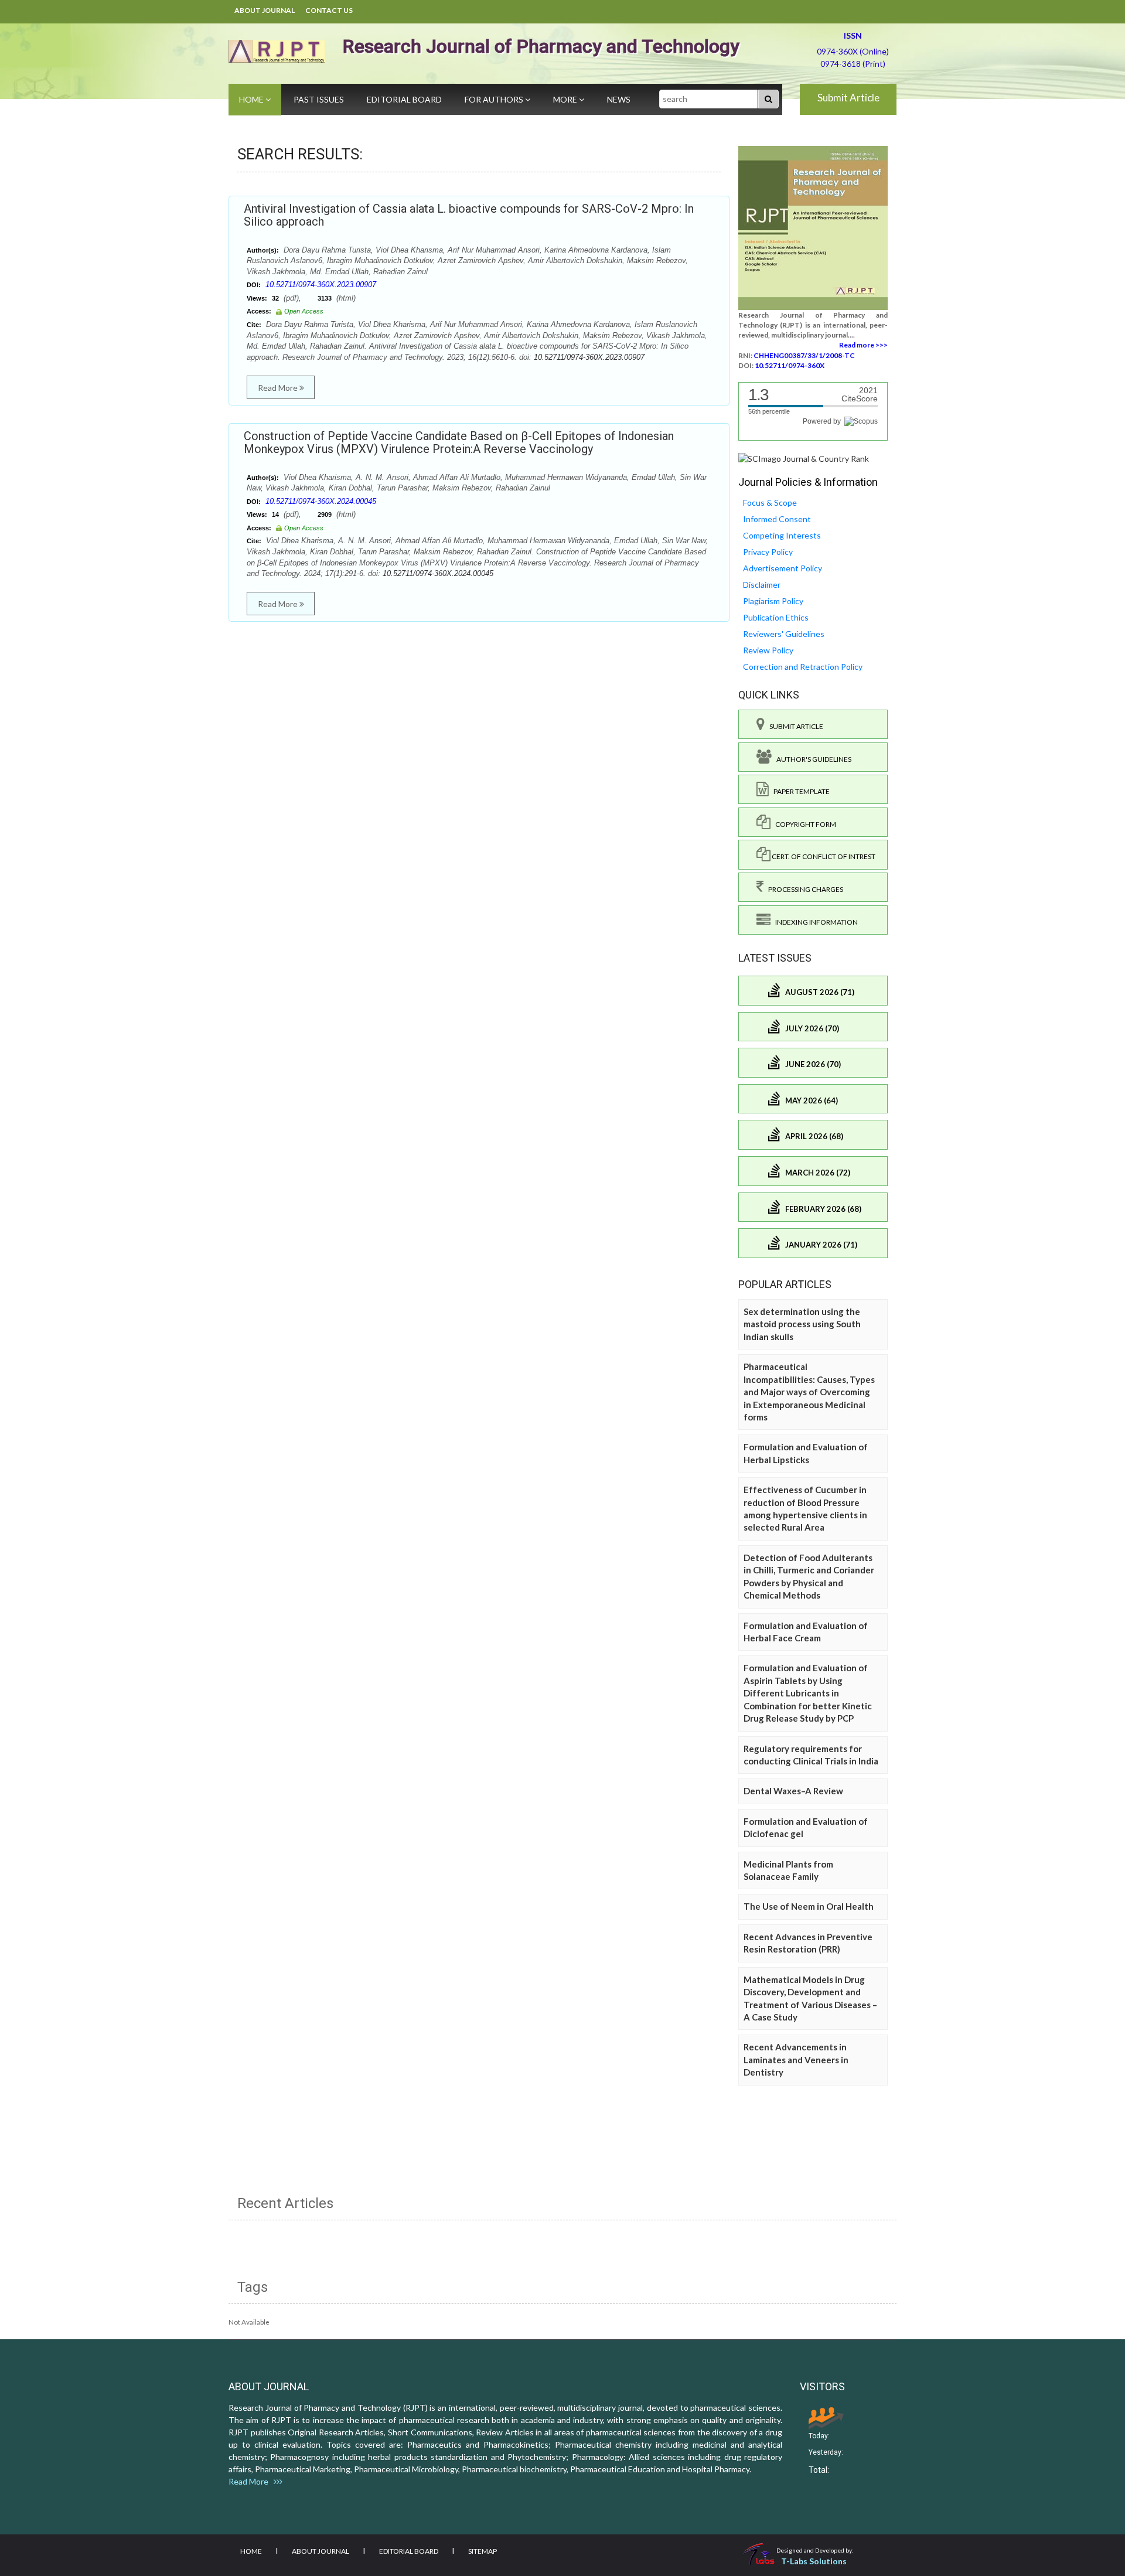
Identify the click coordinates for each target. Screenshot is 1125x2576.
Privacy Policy (768, 552)
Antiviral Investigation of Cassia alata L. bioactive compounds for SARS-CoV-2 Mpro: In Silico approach (469, 215)
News (619, 99)
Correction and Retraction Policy (803, 667)
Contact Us (329, 10)
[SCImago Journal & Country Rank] (804, 458)
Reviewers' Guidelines (784, 634)
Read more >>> (863, 345)
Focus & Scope (770, 502)
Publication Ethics (776, 617)
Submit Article (848, 98)
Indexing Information (814, 922)
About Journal (265, 10)
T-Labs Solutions (814, 2561)
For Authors (495, 99)
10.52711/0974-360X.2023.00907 (321, 284)
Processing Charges (803, 889)
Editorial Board (404, 99)
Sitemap (483, 2551)
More (566, 99)
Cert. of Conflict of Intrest (823, 856)
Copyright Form (803, 824)
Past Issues (319, 99)
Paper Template (799, 791)
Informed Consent (777, 519)
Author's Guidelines (812, 759)
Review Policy (768, 650)
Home (252, 99)
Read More (279, 388)
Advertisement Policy (783, 568)
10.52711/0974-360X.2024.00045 (321, 501)
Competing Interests (782, 535)
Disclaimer (762, 585)
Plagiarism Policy (773, 601)
